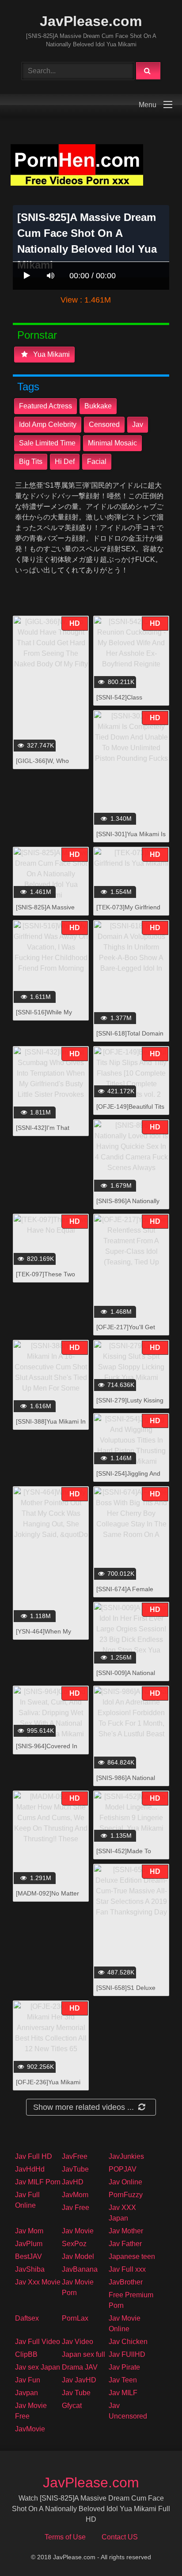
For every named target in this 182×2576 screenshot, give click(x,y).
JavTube (75, 2169)
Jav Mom (29, 2231)
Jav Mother (126, 2231)
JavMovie (30, 2429)
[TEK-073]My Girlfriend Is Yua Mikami (128, 912)
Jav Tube (76, 2393)
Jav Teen (123, 2380)
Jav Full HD (34, 2156)
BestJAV (28, 2256)
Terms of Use (65, 2537)
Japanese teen (132, 2256)
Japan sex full (83, 2354)
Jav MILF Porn (38, 2182)
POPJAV (123, 2169)
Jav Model (78, 2256)
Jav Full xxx (127, 2269)
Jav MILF (123, 2393)
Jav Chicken (128, 2342)
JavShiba (30, 2269)
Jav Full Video (38, 2342)
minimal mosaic (112, 443)
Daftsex (27, 2318)
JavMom (75, 2195)
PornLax (75, 2318)
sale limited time (47, 443)
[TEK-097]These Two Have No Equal (45, 1279)
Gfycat (72, 2406)
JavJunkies (126, 2156)
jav (138, 424)
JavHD (73, 2182)
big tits (31, 462)
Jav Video (78, 2342)
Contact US (120, 2537)
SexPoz (74, 2244)
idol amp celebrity (48, 424)
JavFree (75, 2156)
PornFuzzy (126, 2195)
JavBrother (126, 2282)
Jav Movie (78, 2231)
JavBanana (80, 2269)
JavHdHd (30, 2169)
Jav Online (125, 2182)
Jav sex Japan (38, 2367)
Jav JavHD (79, 2380)
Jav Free (76, 2208)
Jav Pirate (124, 2367)
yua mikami (51, 354)
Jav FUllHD (127, 2354)
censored (104, 424)
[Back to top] (152, 2550)
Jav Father (125, 2244)
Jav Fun (28, 2380)
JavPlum (29, 2244)
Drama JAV (80, 2367)
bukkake (98, 406)
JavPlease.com (91, 21)
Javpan (27, 2393)
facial (97, 462)
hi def (65, 462)
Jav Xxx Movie (38, 2282)
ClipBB (26, 2354)
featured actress (45, 406)
